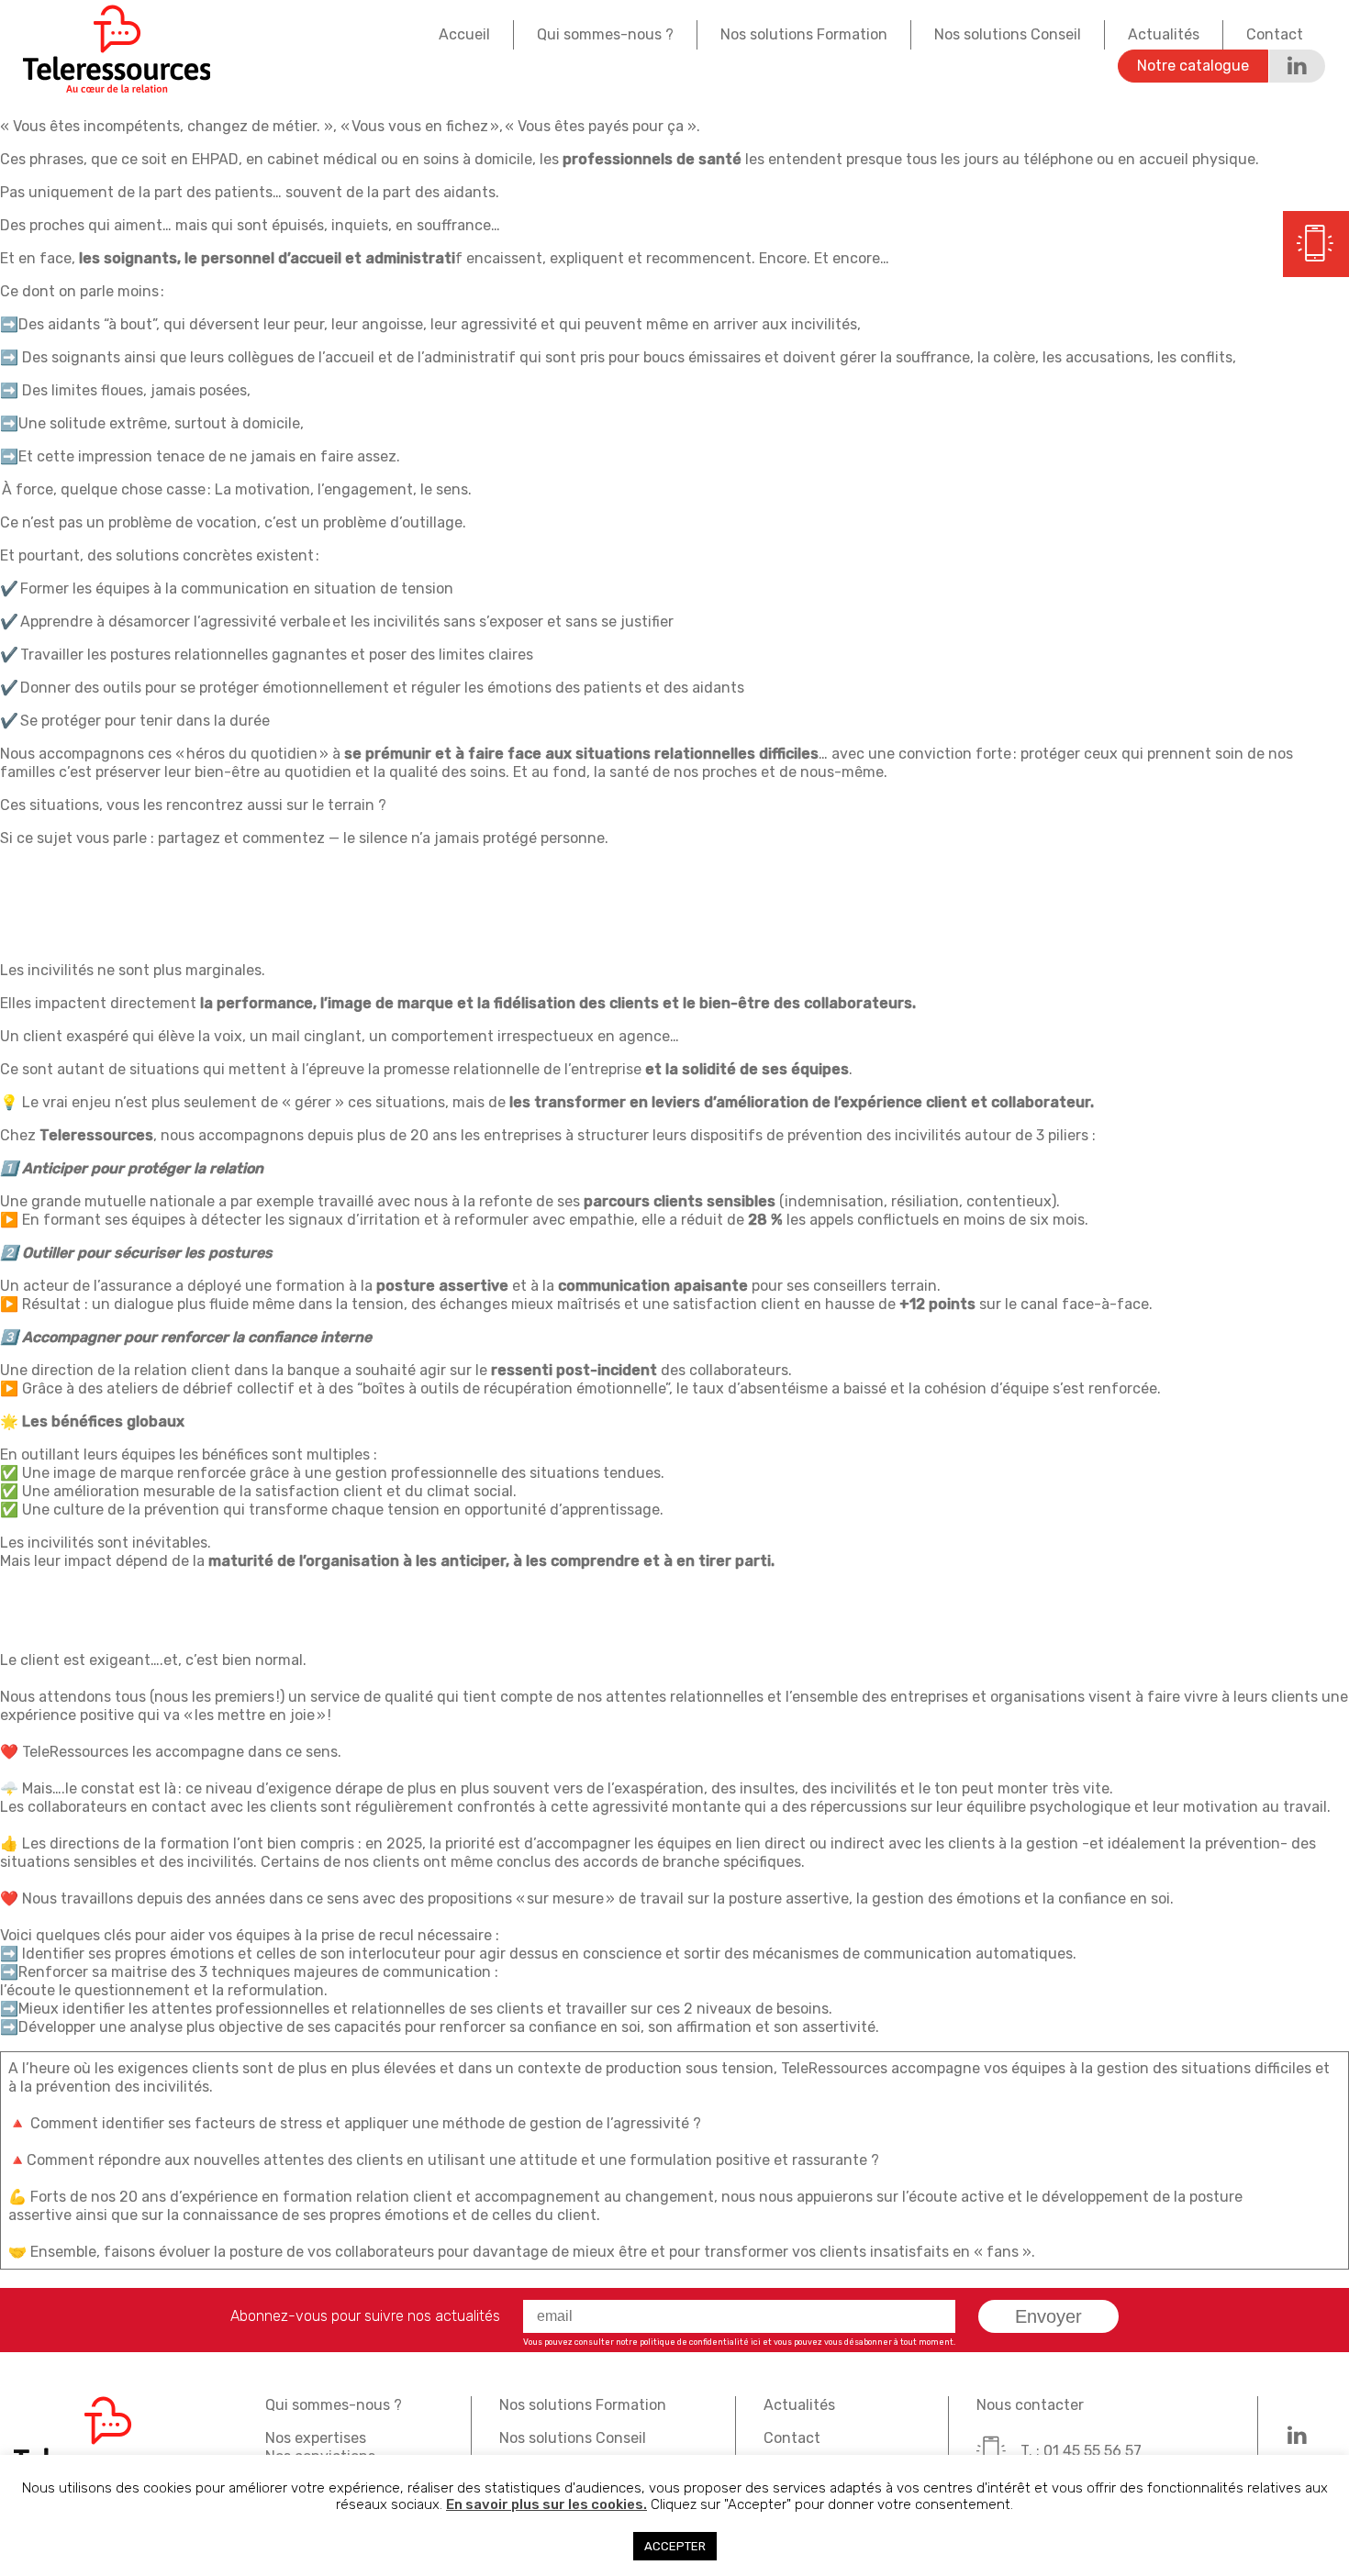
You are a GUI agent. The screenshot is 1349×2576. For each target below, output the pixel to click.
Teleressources (117, 49)
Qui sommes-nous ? (605, 34)
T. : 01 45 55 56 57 (1081, 2451)
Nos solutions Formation (804, 34)
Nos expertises (316, 2438)
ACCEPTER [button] (675, 2546)
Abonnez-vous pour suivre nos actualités (365, 2316)
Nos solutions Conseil (1008, 34)
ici (756, 2342)
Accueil (464, 34)
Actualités (1164, 34)
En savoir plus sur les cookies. (546, 2504)
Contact (1275, 34)
